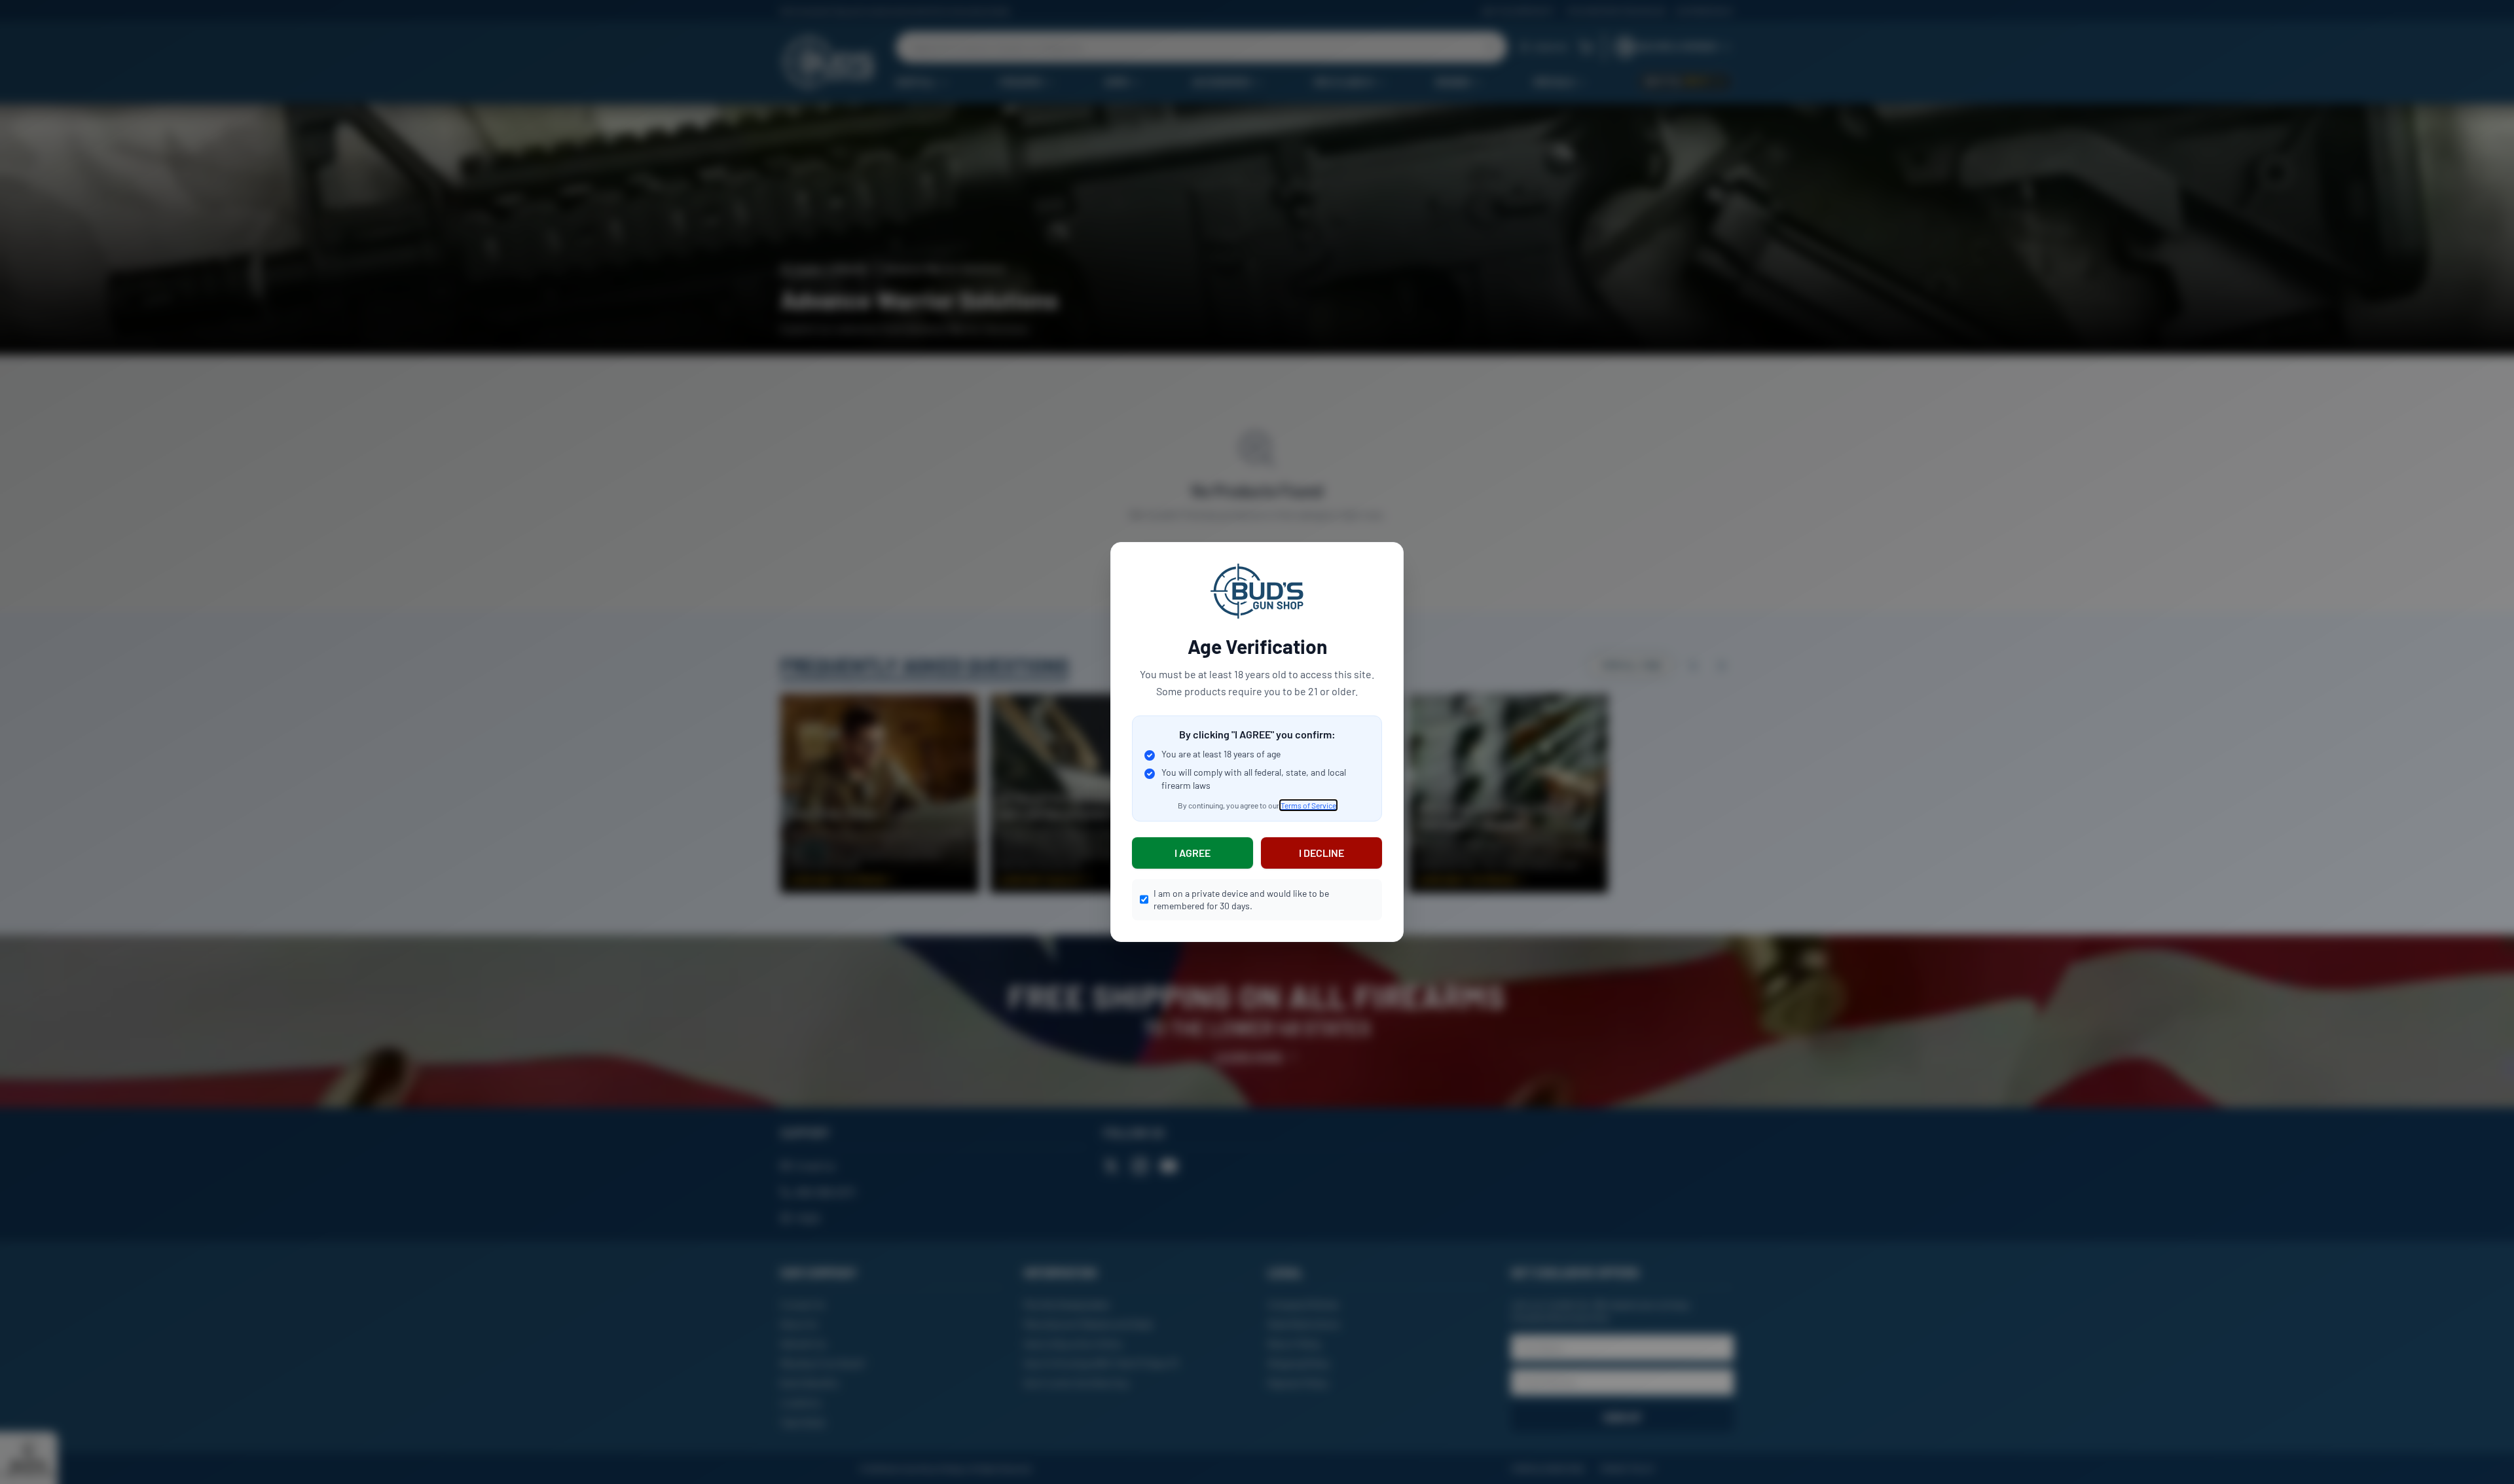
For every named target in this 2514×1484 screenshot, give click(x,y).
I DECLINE (1321, 853)
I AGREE (1193, 853)
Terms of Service (1308, 805)
